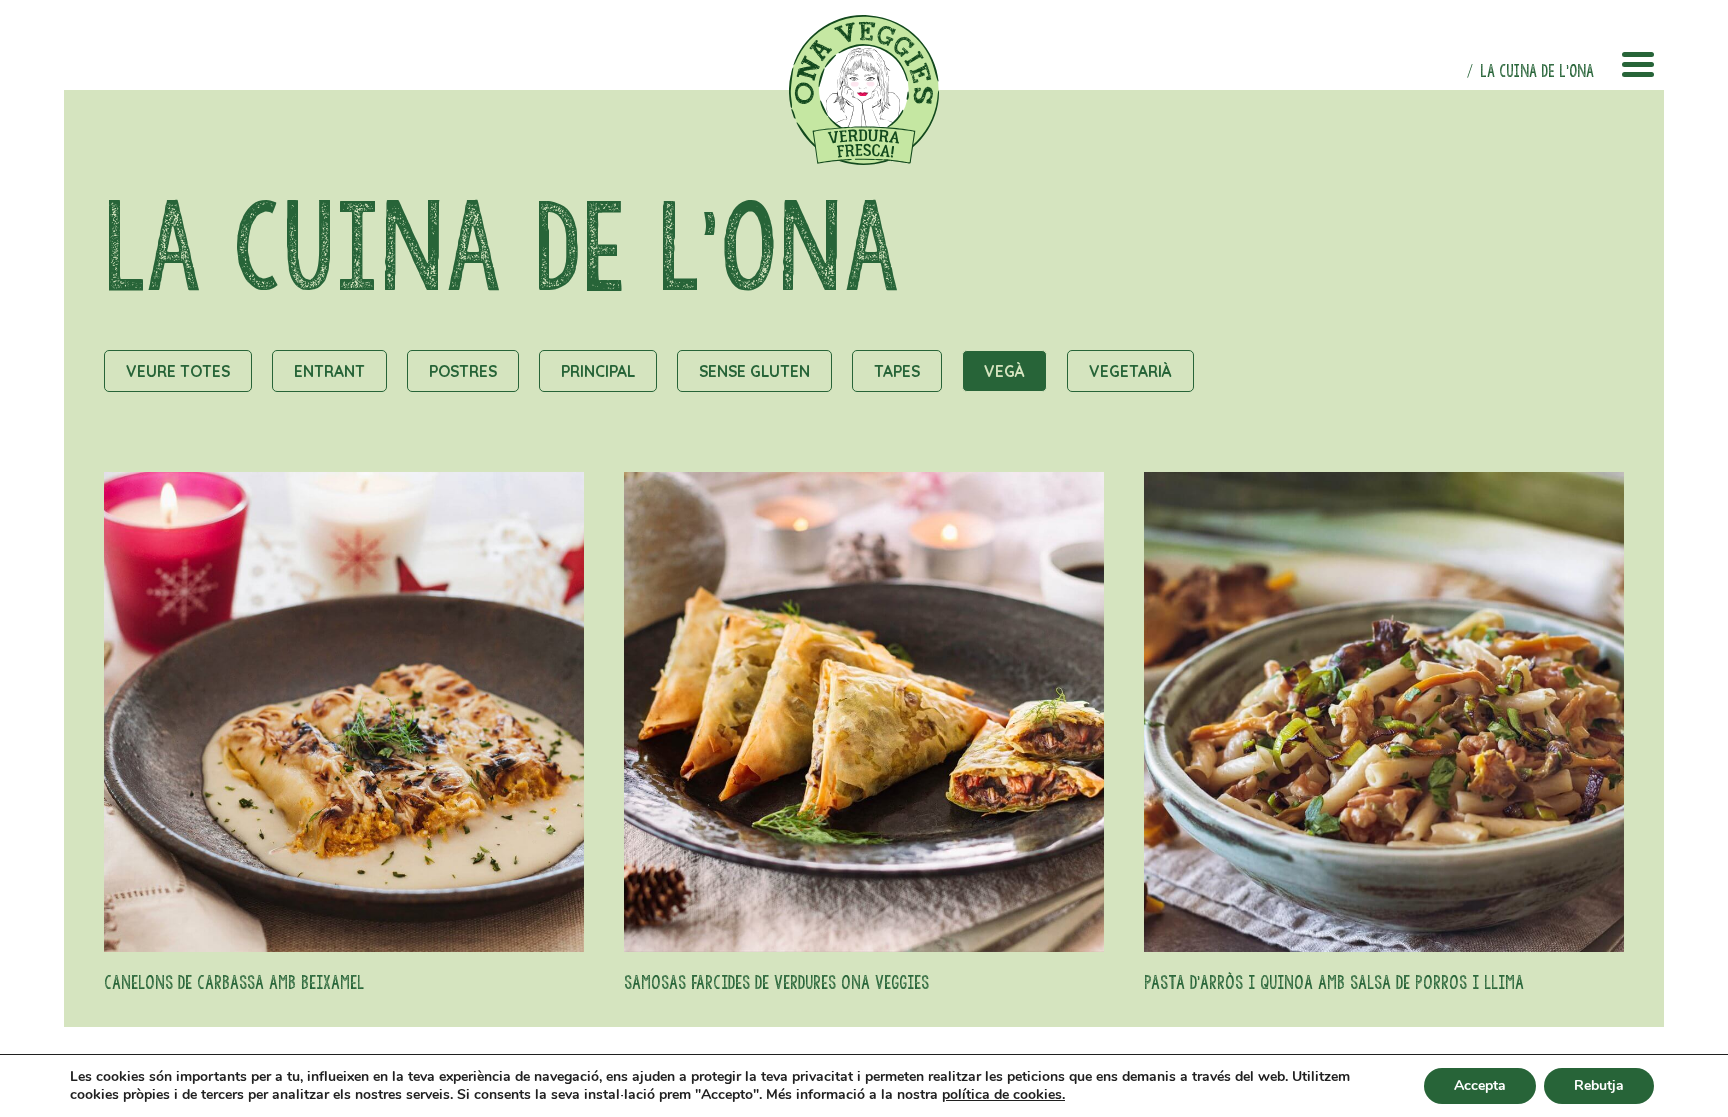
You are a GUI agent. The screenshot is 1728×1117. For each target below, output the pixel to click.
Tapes (897, 371)
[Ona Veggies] (864, 90)
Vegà (1004, 371)
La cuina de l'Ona (1537, 71)
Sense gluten (754, 371)
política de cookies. (1003, 1095)
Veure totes (178, 371)
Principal (598, 371)
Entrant (329, 371)
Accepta (1480, 1085)
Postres (463, 371)
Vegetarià (1130, 371)
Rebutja (1599, 1085)
